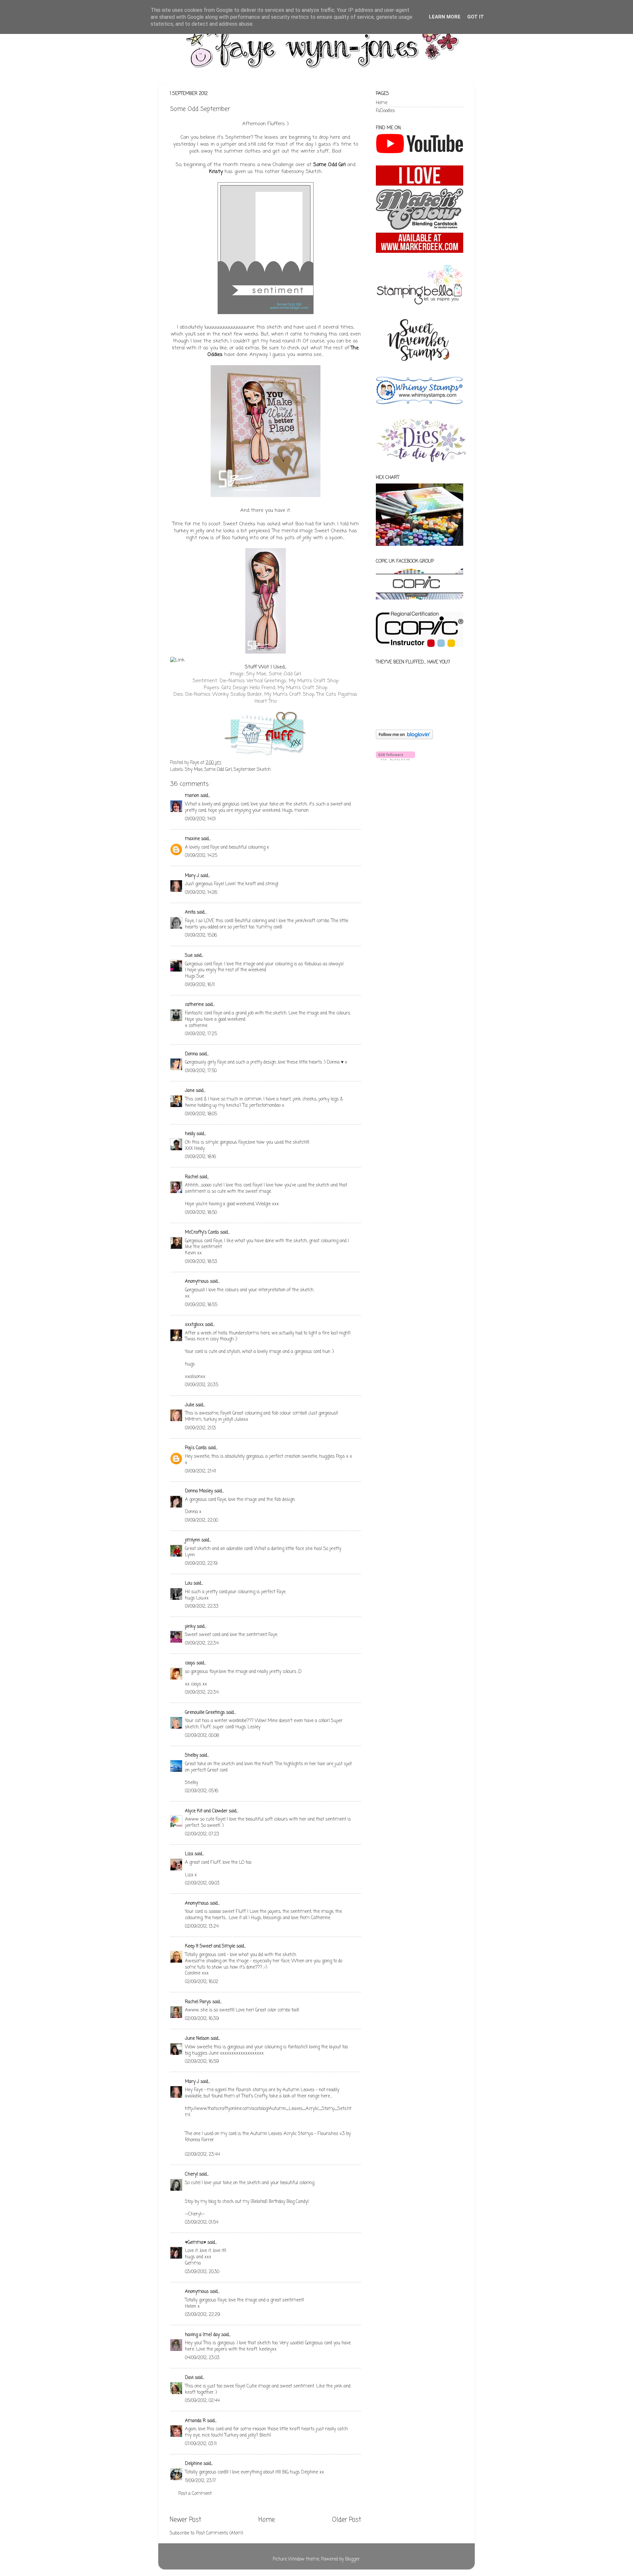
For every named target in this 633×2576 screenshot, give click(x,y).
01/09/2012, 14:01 (200, 819)
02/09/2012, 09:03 (202, 1883)
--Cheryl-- (195, 2214)
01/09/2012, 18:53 (201, 1262)
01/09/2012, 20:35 (202, 1385)
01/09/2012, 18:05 (201, 1114)
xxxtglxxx (194, 1325)
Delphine (194, 2464)
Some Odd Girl (329, 165)
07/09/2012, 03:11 (201, 2444)
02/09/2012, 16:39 (202, 2019)
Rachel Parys (198, 2002)
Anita (190, 912)
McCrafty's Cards (202, 1232)
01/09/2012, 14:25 (201, 856)
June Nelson (197, 2039)
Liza (189, 1854)
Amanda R (195, 2421)
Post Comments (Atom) (220, 2533)
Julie (190, 1405)
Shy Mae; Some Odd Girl (273, 674)
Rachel (192, 1177)
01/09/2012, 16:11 (200, 985)
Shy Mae (194, 770)
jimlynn (193, 1540)
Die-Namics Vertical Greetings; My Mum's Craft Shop (279, 681)
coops (190, 1663)
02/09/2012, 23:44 (202, 2155)
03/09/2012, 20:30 (202, 2272)
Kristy (216, 172)
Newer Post (185, 2520)
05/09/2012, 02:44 (202, 2401)
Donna (191, 1054)
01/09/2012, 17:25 (201, 1034)
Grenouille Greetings (205, 1713)
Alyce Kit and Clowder (206, 1811)
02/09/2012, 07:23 (202, 1834)
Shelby (192, 1756)
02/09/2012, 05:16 (202, 1791)
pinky (190, 1627)
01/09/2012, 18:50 (201, 1213)
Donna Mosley (199, 1491)
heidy (190, 1134)
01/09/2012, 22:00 (201, 1521)
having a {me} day (202, 2335)
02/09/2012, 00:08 (202, 1736)
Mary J (192, 876)
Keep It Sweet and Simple (210, 1946)
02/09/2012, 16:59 (202, 2062)
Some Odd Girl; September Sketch (238, 770)
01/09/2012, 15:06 (201, 936)
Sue (189, 956)
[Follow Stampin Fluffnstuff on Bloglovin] (404, 738)
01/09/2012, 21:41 (200, 1471)
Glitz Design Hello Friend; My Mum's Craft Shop (274, 688)
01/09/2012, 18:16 (200, 1157)
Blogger (352, 2559)
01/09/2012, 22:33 (202, 1607)
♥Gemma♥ (196, 2243)
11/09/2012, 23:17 (200, 2481)
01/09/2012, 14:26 (201, 893)
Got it (476, 17)
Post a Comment (195, 2494)
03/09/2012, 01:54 (202, 2223)
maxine (192, 839)
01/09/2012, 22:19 (201, 1564)
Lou (189, 1583)
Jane (190, 1091)
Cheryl (191, 2174)
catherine (194, 1005)
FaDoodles (385, 111)
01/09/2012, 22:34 (202, 1643)
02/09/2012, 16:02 (202, 1982)
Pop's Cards (196, 1448)
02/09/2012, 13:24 (202, 1927)
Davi (189, 2378)
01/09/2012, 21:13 (200, 1428)
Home (267, 2520)
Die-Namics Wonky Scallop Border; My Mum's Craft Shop (250, 694)
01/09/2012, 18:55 (201, 1305)
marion (192, 796)
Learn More (445, 17)
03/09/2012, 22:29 (203, 2315)
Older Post (347, 2520)
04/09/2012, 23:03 (202, 2358)
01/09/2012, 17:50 (201, 1071)
